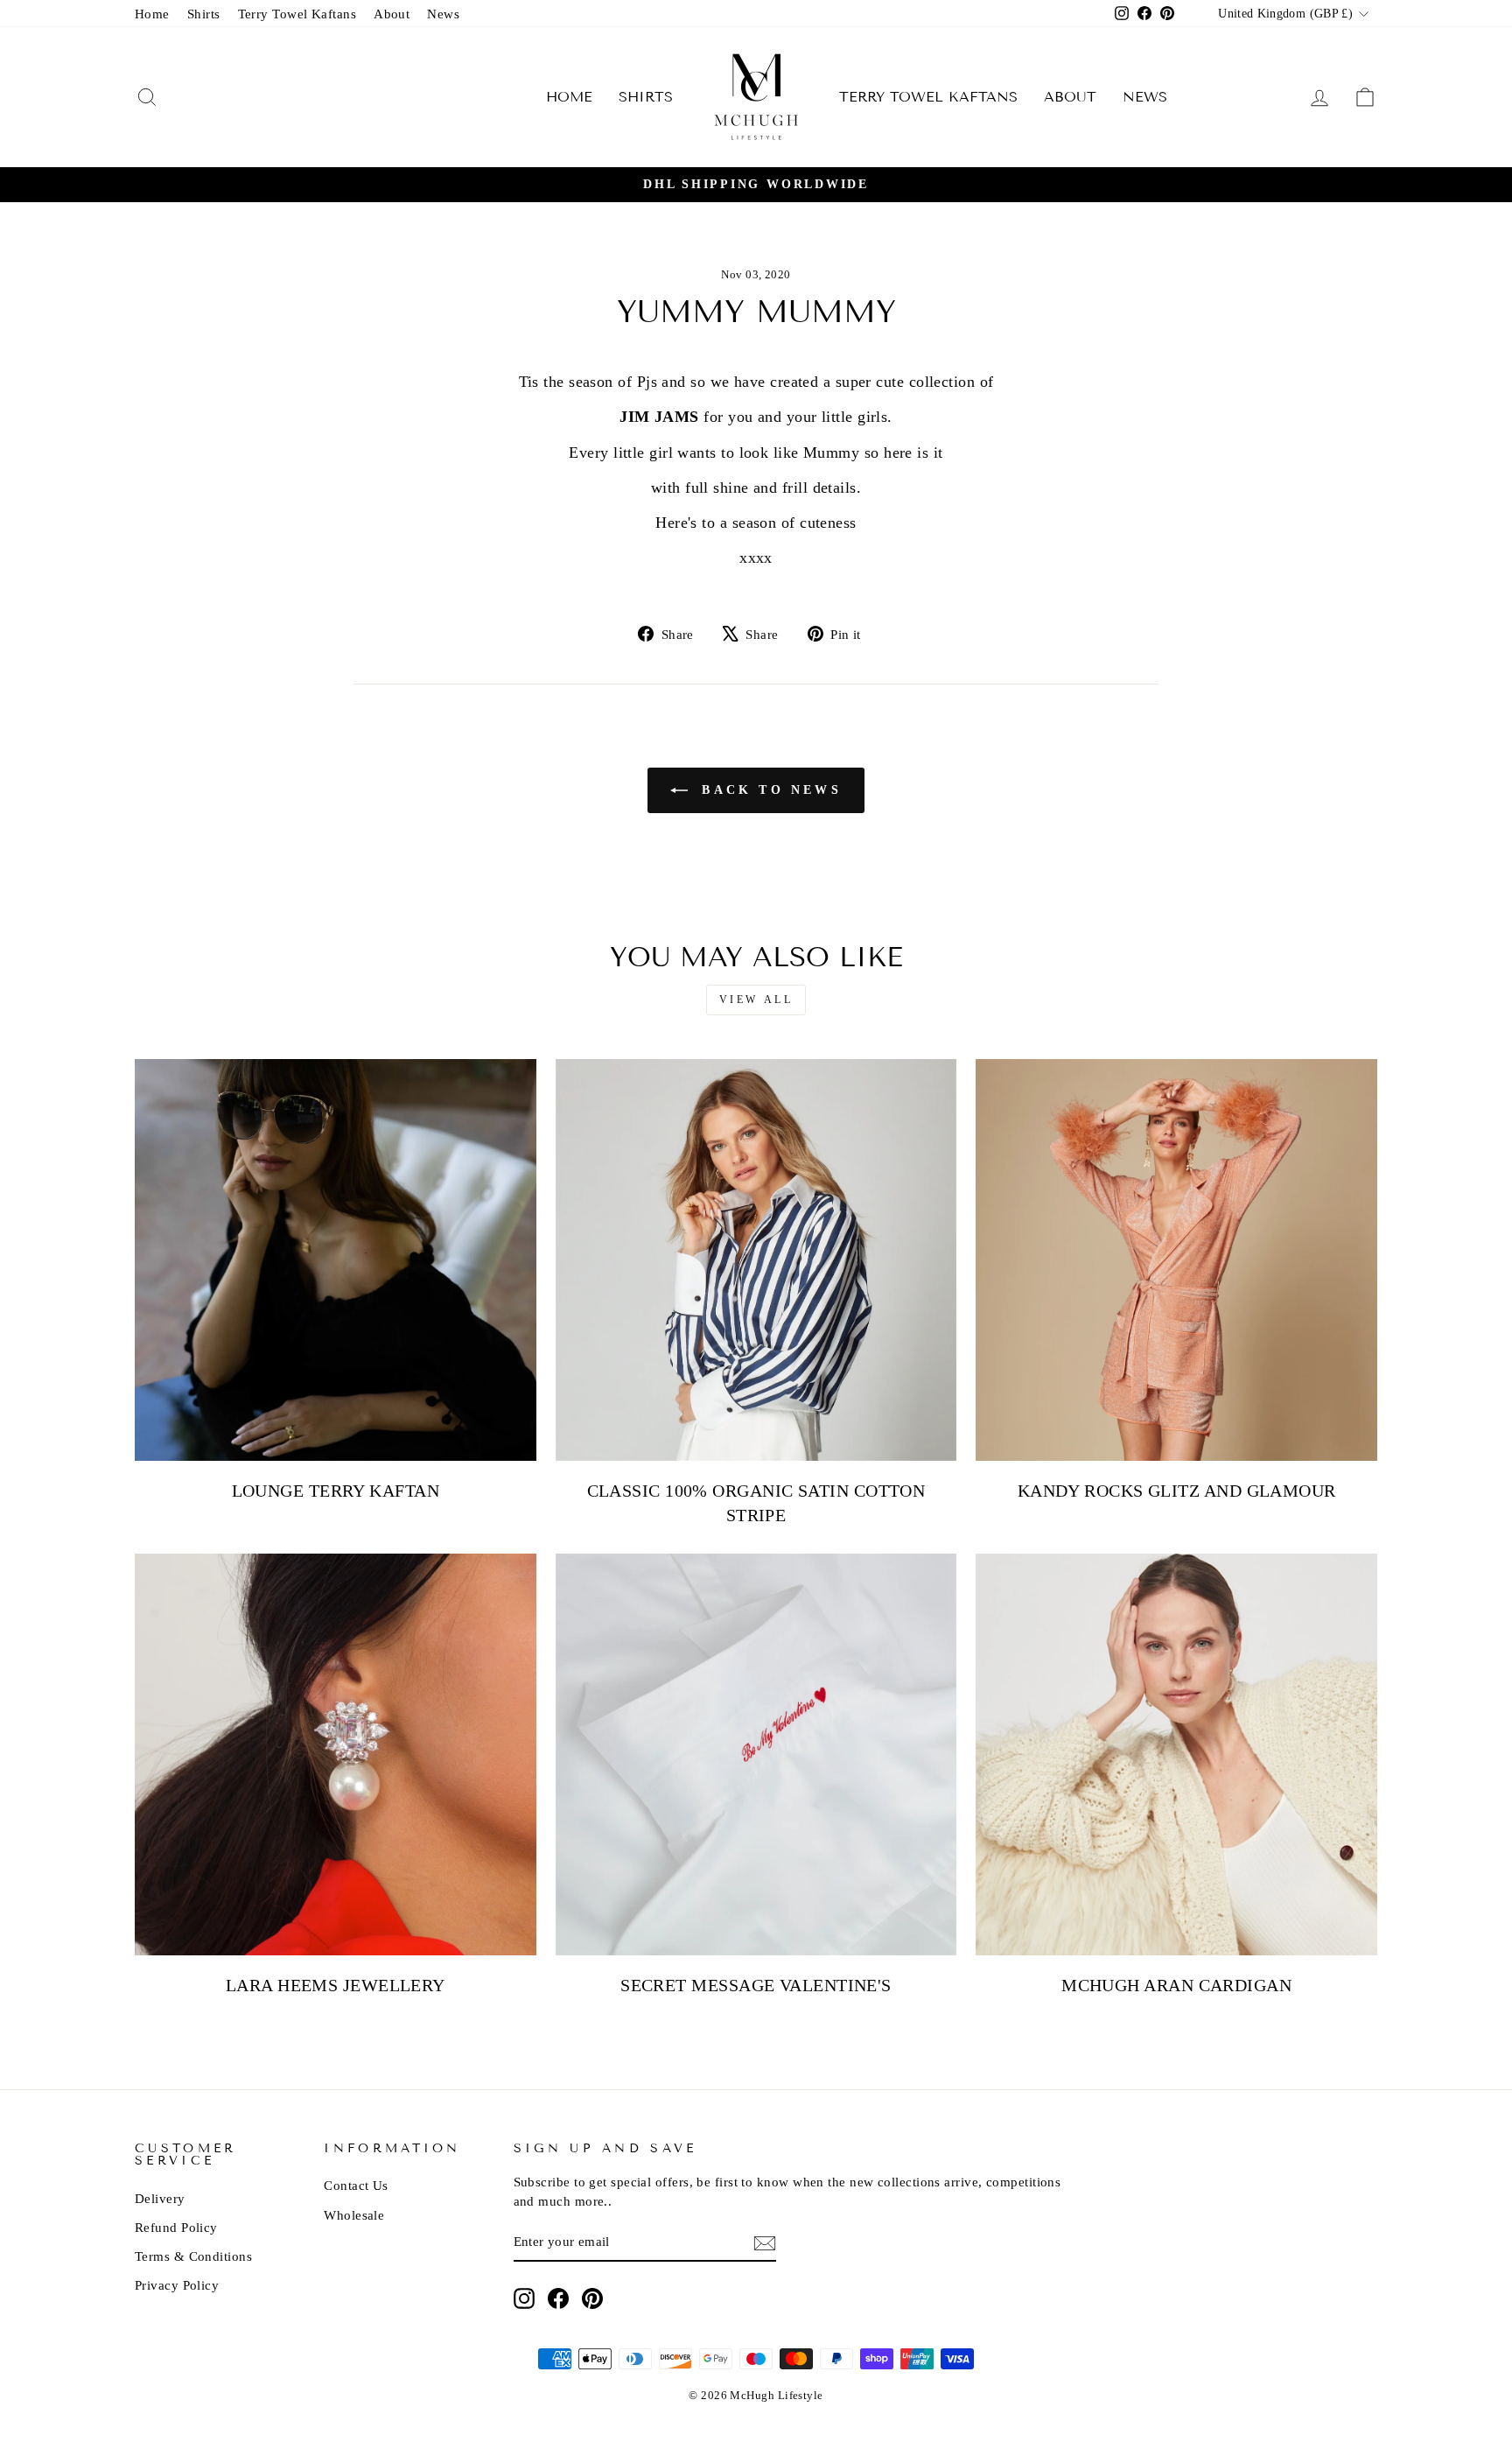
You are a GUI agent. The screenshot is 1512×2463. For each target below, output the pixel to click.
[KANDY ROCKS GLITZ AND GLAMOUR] (1176, 1260)
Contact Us (356, 2185)
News (443, 14)
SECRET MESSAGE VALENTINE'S (756, 1985)
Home (152, 14)
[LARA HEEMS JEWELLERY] (336, 1754)
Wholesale (354, 2215)
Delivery (160, 2198)
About (392, 14)
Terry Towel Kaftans (297, 14)
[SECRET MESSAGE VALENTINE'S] (756, 1754)
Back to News (768, 790)
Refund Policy (176, 2227)
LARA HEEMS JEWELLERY (336, 1985)
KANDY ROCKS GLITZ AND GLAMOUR (1177, 1491)
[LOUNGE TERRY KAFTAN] (336, 1260)
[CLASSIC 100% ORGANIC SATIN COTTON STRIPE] (756, 1260)
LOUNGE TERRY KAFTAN (336, 1491)
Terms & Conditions (193, 2256)
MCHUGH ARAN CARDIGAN (1176, 1985)
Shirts (204, 14)
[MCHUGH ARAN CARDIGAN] (1176, 1754)
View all (756, 1000)
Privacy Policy (177, 2285)
